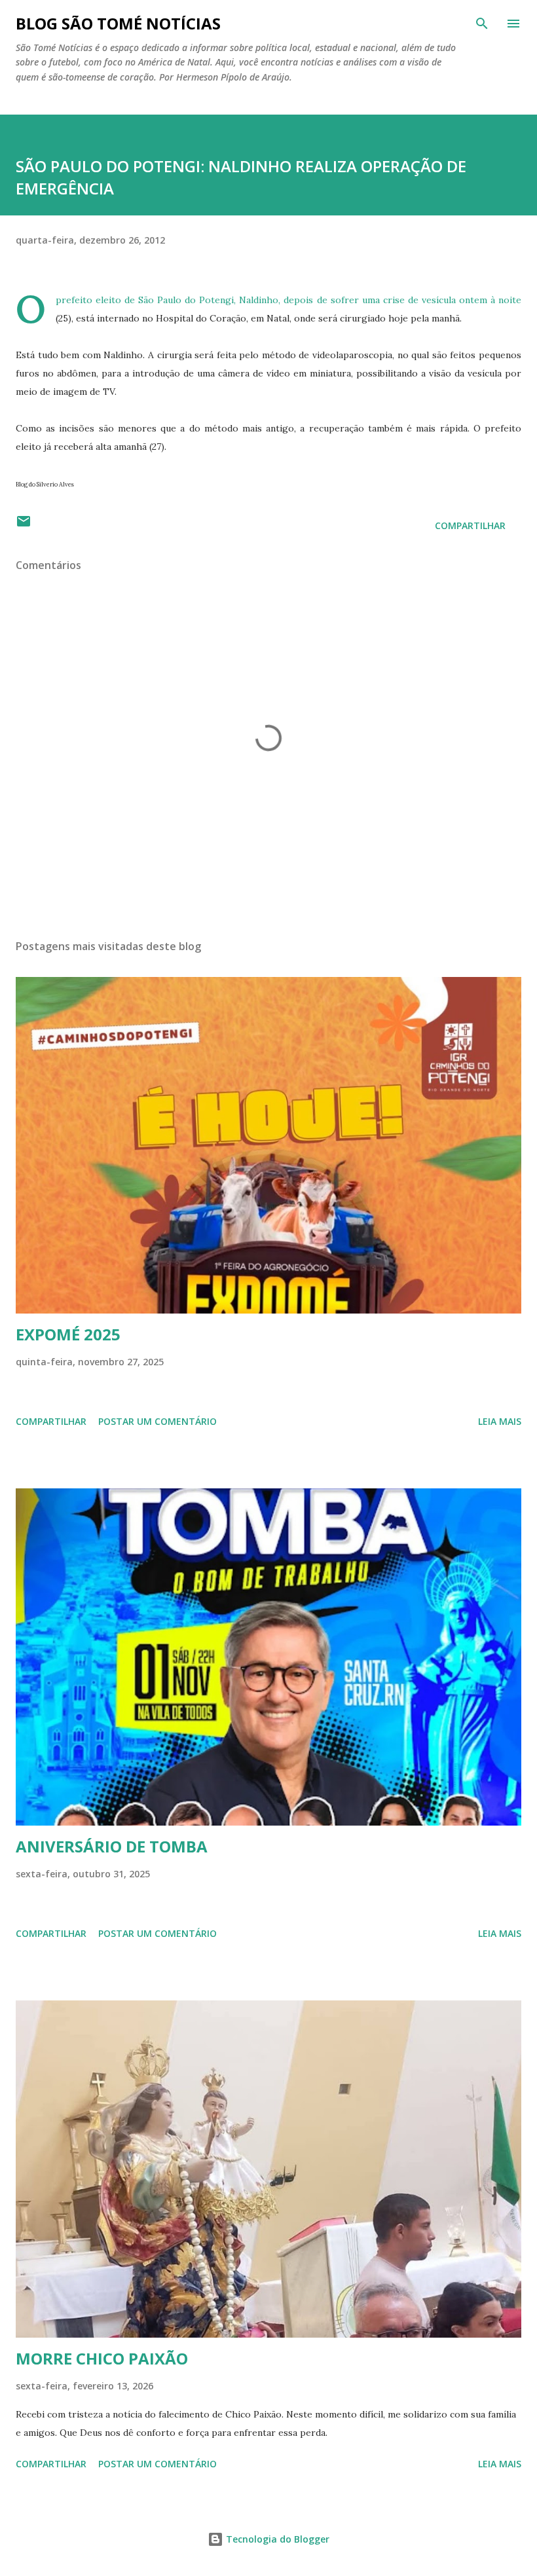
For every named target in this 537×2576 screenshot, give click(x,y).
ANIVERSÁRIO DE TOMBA (112, 1846)
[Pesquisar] (482, 24)
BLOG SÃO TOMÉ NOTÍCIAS (118, 23)
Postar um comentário (157, 1421)
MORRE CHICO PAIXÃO (102, 2358)
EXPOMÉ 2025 (68, 1334)
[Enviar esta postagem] (24, 525)
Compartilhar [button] (470, 525)
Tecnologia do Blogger (276, 2539)
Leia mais (500, 1421)
